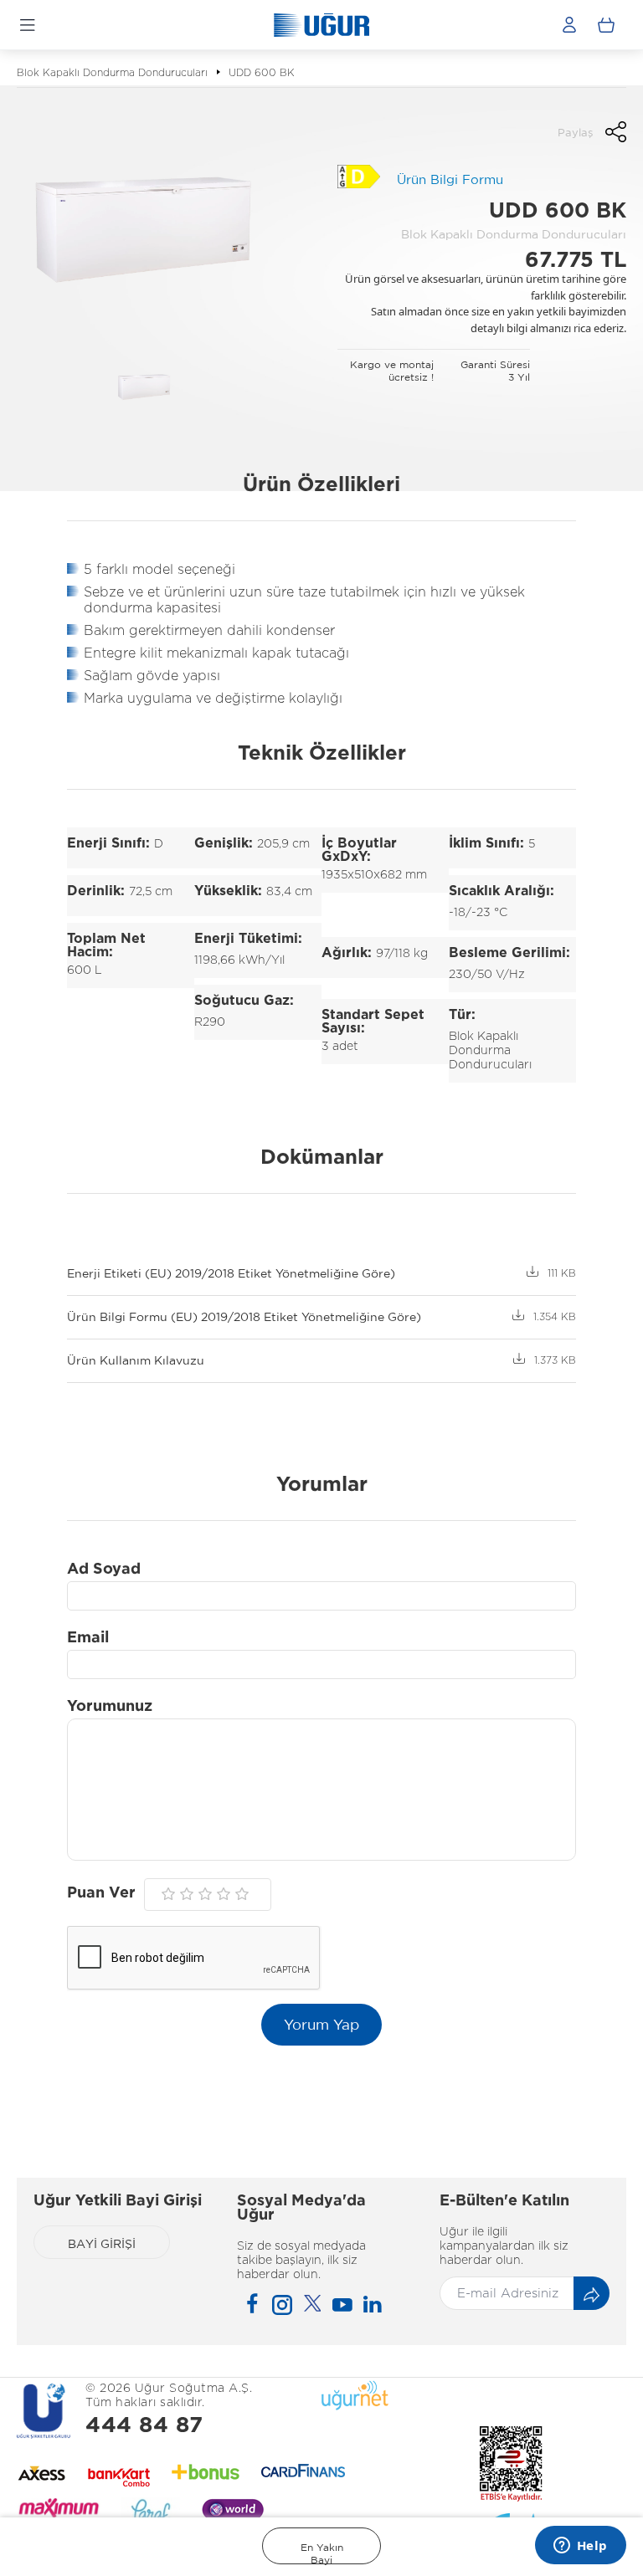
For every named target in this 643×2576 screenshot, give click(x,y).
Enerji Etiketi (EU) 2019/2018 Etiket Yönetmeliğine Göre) (231, 1273)
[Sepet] (606, 25)
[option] (144, 226)
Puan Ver (101, 1893)
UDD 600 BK (262, 73)
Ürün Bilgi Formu (450, 179)
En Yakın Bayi (322, 2553)
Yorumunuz (110, 1707)
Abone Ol (592, 2294)
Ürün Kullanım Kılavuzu (136, 1360)
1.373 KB (555, 1360)
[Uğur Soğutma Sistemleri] (321, 25)
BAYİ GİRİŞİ (102, 2244)
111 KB (562, 1273)
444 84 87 (144, 2426)
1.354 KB (555, 1317)
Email (88, 1638)
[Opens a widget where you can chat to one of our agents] (580, 2547)
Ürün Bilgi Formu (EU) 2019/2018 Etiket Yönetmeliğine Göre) (244, 1317)
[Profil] (569, 25)
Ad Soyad (104, 1570)
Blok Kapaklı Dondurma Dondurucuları (112, 73)
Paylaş (575, 133)
